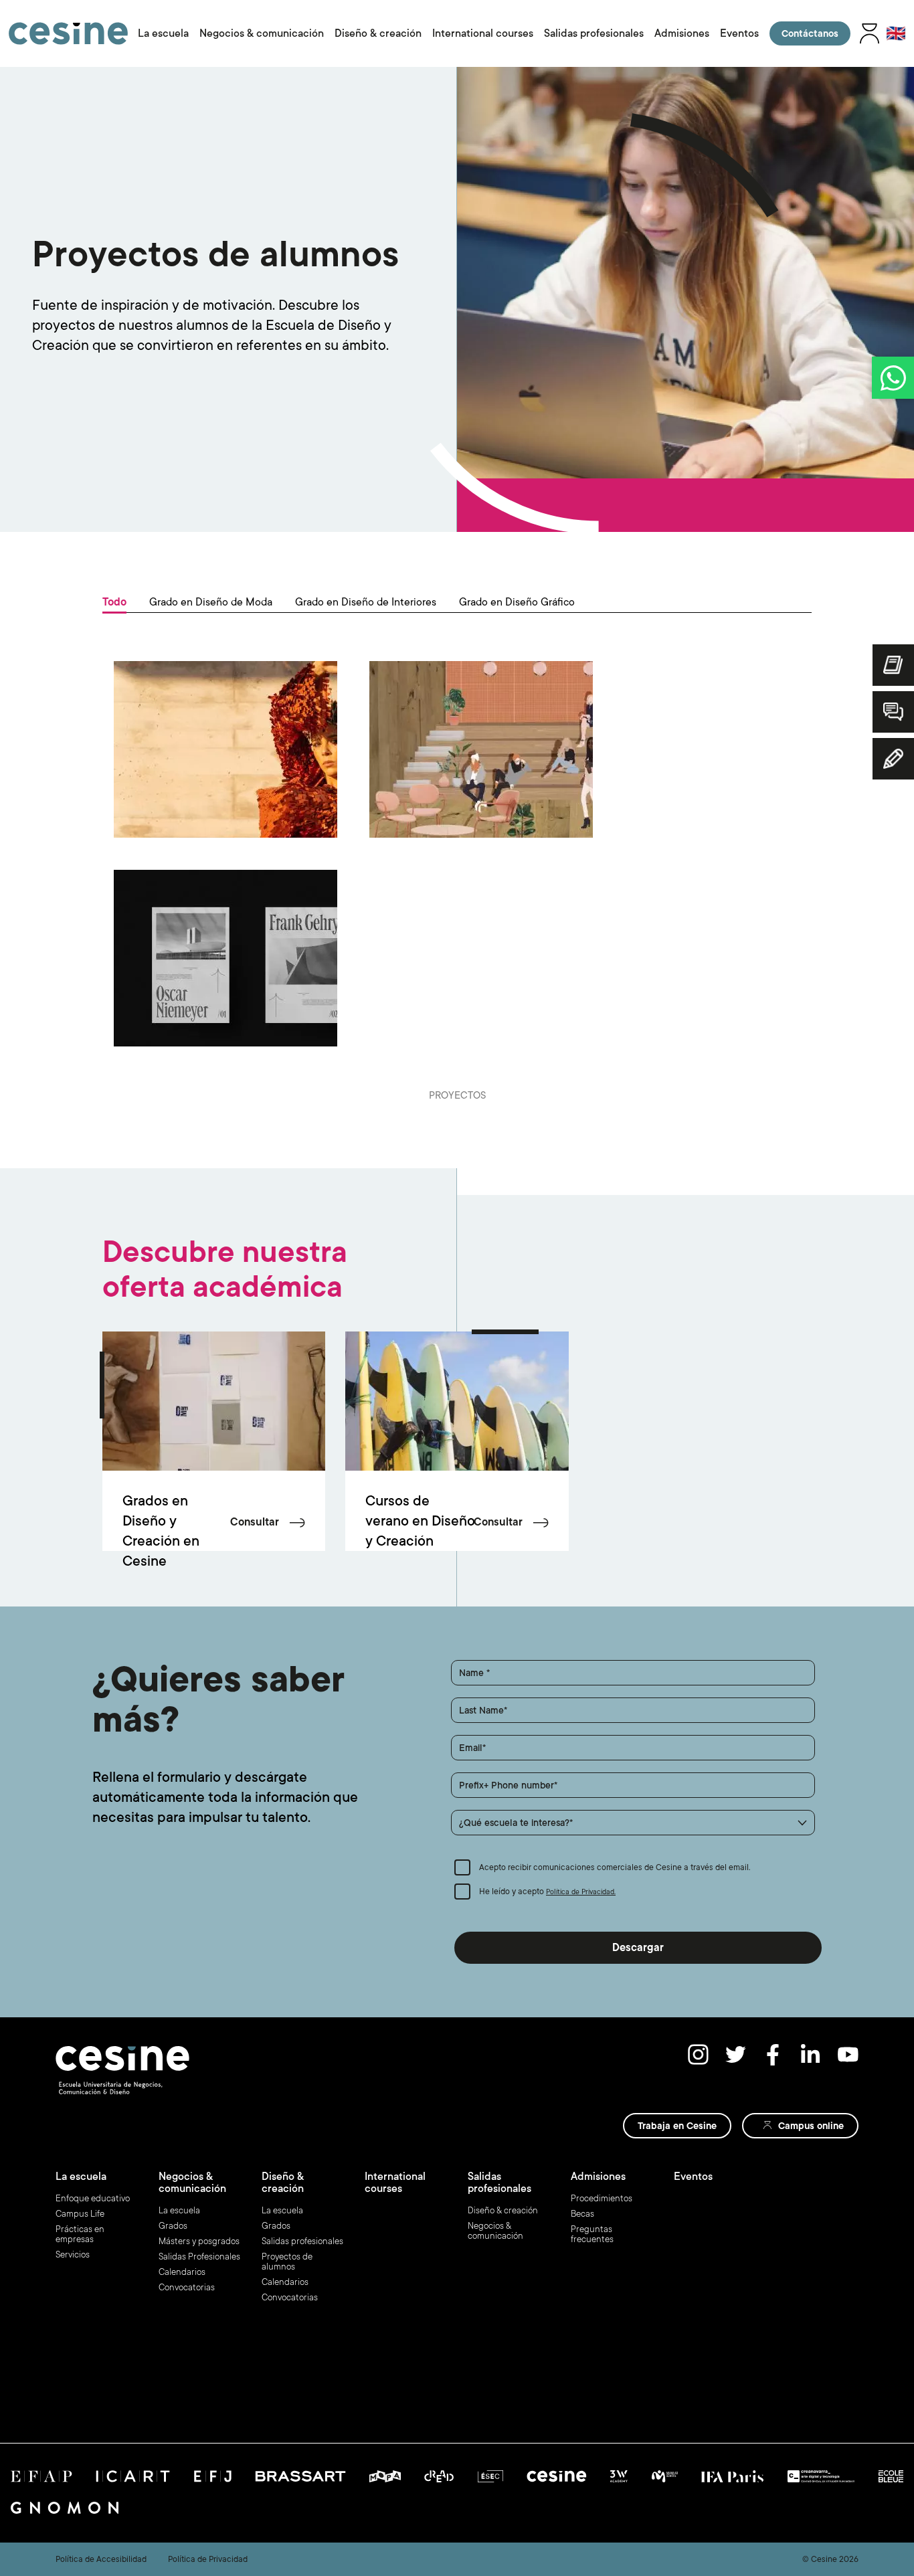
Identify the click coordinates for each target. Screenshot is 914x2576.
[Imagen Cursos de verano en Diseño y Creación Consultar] (457, 1401)
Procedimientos (602, 2198)
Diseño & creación (378, 33)
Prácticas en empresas (80, 2234)
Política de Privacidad (208, 2559)
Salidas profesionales (594, 33)
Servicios (73, 2255)
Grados (173, 2226)
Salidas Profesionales (199, 2257)
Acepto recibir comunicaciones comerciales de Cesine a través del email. (615, 1867)
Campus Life (80, 2214)
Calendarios (182, 2272)
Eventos (739, 33)
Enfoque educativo (93, 2198)
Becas (582, 2214)
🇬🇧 (896, 33)
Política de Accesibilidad (101, 2559)
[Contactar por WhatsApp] (893, 378)
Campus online (811, 2126)
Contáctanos (810, 33)
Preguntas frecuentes (592, 2234)
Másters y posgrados (199, 2241)
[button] (633, 1823)
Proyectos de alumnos (287, 2262)
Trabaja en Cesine (677, 2126)
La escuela (163, 33)
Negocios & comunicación (262, 33)
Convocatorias (187, 2287)
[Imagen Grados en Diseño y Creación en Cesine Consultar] (214, 1401)
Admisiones (682, 33)
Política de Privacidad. (581, 1892)
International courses (483, 33)
